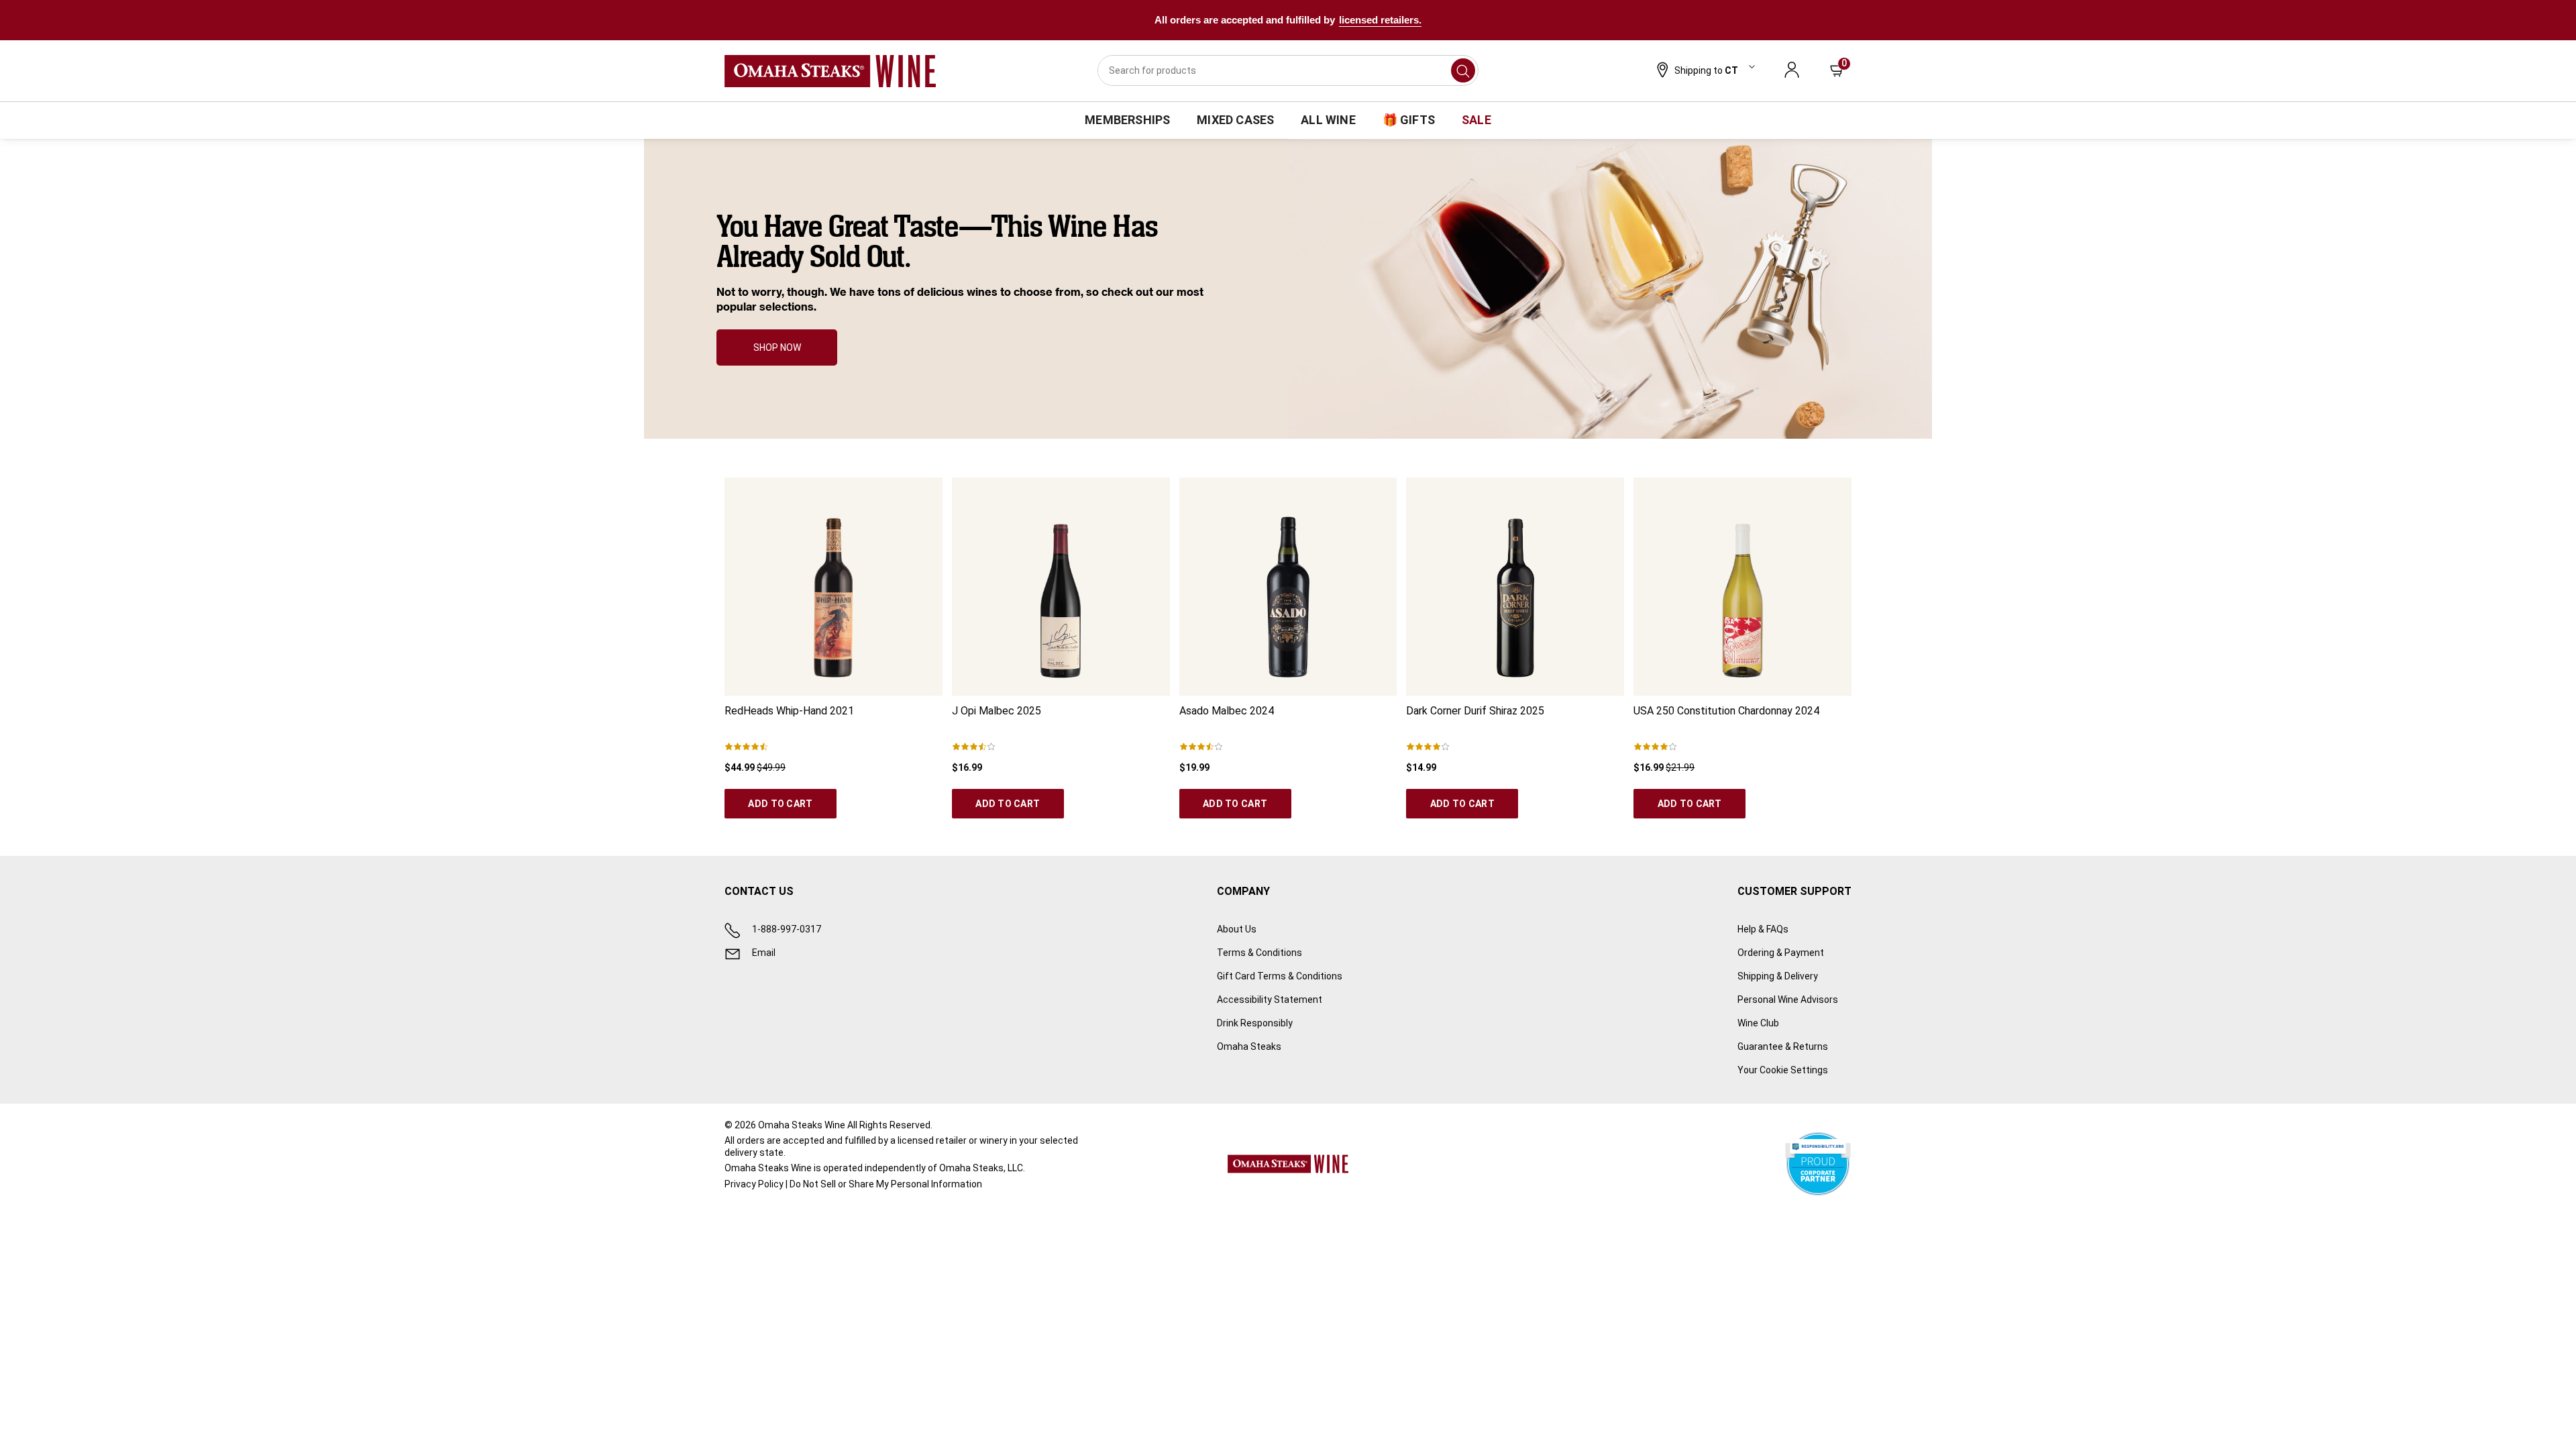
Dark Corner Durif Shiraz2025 (1475, 711)
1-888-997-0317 (787, 929)
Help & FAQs (1763, 929)
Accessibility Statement (1270, 1000)
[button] (1704, 71)
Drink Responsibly (1255, 1023)
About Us (1237, 929)
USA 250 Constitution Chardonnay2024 (1726, 711)
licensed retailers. (1380, 20)
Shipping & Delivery (1778, 976)
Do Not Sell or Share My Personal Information (886, 1184)
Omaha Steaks (1249, 1046)
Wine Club (1758, 1023)
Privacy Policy (754, 1184)
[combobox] (1288, 70)
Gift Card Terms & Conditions (1280, 976)
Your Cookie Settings (1783, 1070)
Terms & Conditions (1259, 953)
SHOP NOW (777, 347)
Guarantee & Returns (1783, 1046)
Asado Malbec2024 (1227, 711)
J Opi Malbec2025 (997, 711)
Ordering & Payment (1781, 953)
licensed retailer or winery (953, 1140)
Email (764, 953)
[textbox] (962, 264)
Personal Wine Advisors (1788, 1000)
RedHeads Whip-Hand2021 (789, 711)
